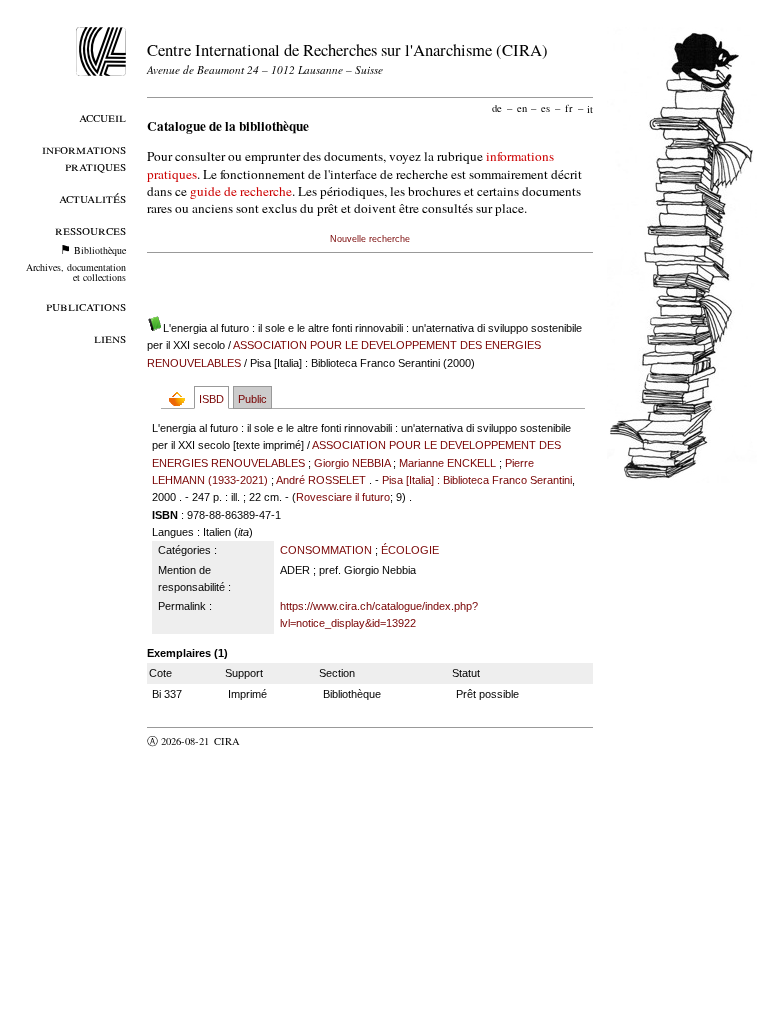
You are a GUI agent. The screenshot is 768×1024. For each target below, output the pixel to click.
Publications (86, 305)
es (545, 108)
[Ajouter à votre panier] (181, 398)
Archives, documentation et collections (76, 272)
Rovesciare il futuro (343, 497)
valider (266, 741)
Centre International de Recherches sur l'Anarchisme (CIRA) (347, 49)
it (590, 108)
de (497, 108)
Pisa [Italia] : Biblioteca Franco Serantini (477, 480)
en (522, 108)
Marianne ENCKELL (447, 463)
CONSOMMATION (326, 550)
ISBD (211, 399)
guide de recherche (241, 191)
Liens (110, 337)
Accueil (102, 116)
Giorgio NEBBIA (352, 463)
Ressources (90, 229)
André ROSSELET (321, 480)
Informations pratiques (84, 157)
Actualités (92, 197)
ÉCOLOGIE (410, 550)
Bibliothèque (100, 250)
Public (252, 399)
